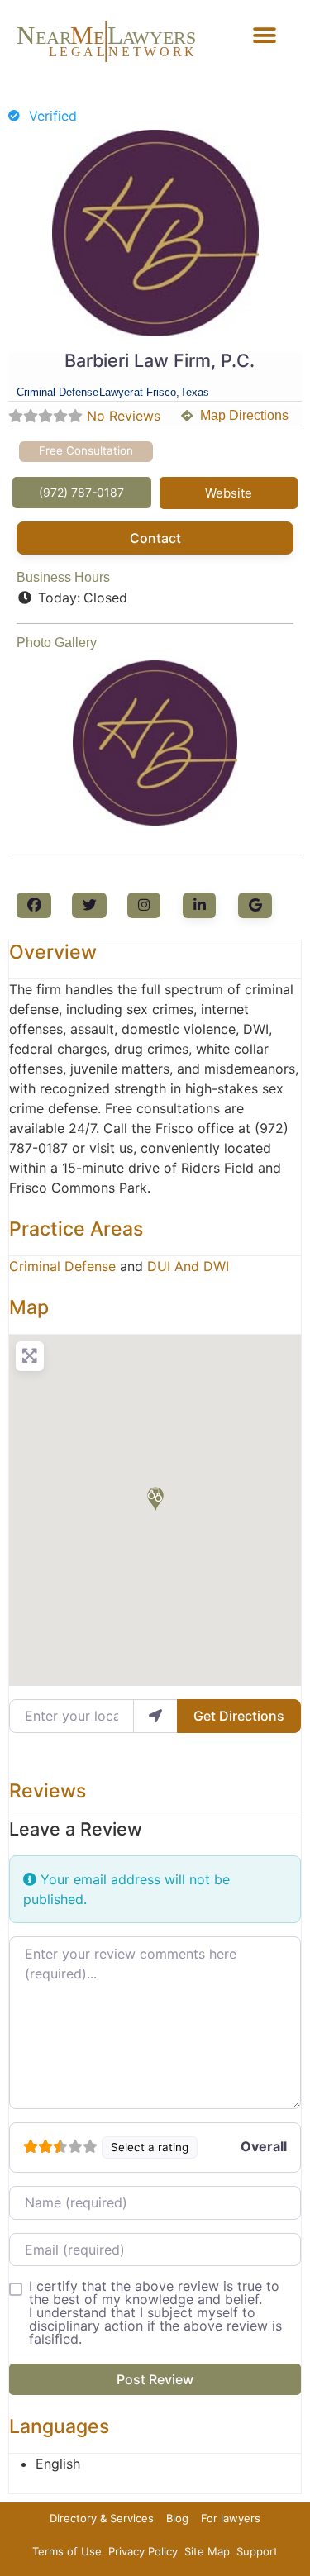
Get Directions (239, 1716)
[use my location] (155, 1716)
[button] (264, 35)
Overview (53, 952)
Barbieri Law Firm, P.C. (160, 360)
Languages (59, 2426)
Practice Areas (76, 1229)
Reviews (48, 1791)
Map (29, 1307)
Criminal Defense (62, 1266)
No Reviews (124, 416)
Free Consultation (86, 450)
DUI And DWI (188, 1266)
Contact (155, 538)
